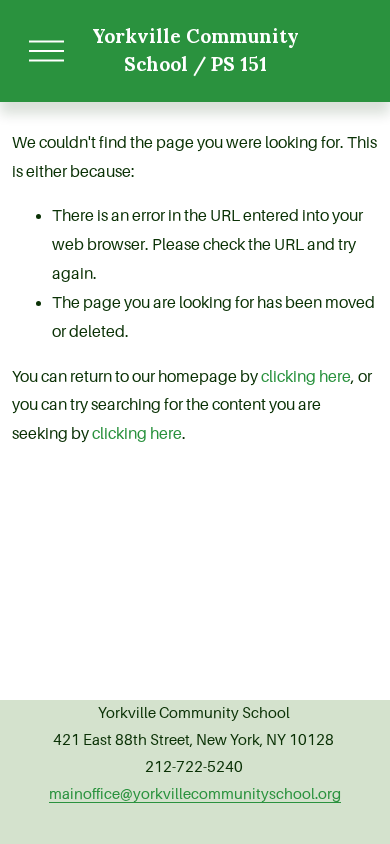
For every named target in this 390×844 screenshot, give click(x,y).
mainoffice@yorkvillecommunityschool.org (195, 794)
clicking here (306, 377)
